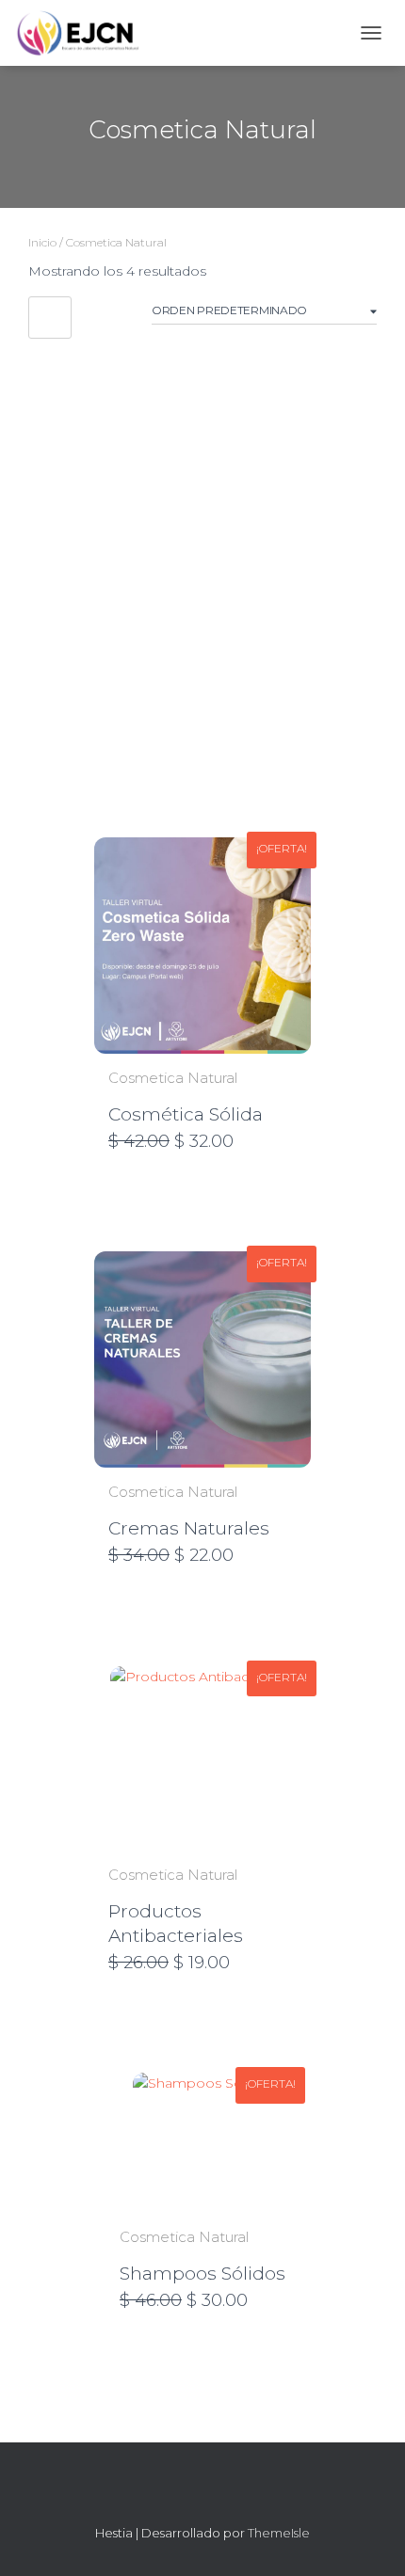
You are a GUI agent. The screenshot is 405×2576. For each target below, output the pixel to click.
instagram (202, 2492)
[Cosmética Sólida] (202, 946)
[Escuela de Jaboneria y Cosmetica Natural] (85, 33)
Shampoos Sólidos (202, 2274)
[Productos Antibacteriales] (202, 1758)
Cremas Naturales (189, 1528)
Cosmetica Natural (173, 1078)
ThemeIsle (279, 2533)
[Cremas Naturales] (202, 1360)
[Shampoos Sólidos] (203, 2143)
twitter (236, 2492)
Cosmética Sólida (186, 1114)
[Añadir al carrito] (287, 1142)
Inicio (42, 242)
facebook (169, 2492)
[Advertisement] (202, 564)
